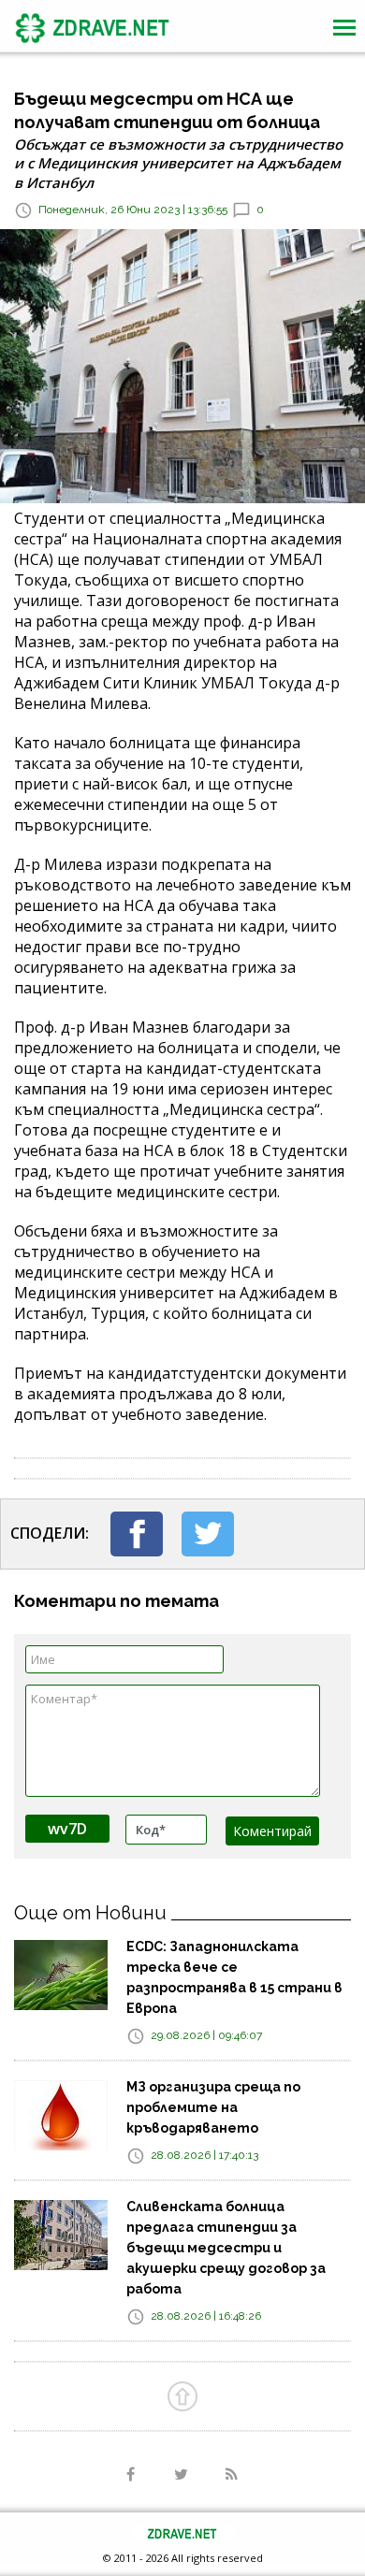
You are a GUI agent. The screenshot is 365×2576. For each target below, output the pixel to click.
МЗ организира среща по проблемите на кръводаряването (213, 2107)
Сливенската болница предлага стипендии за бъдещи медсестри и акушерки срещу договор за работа (226, 2248)
